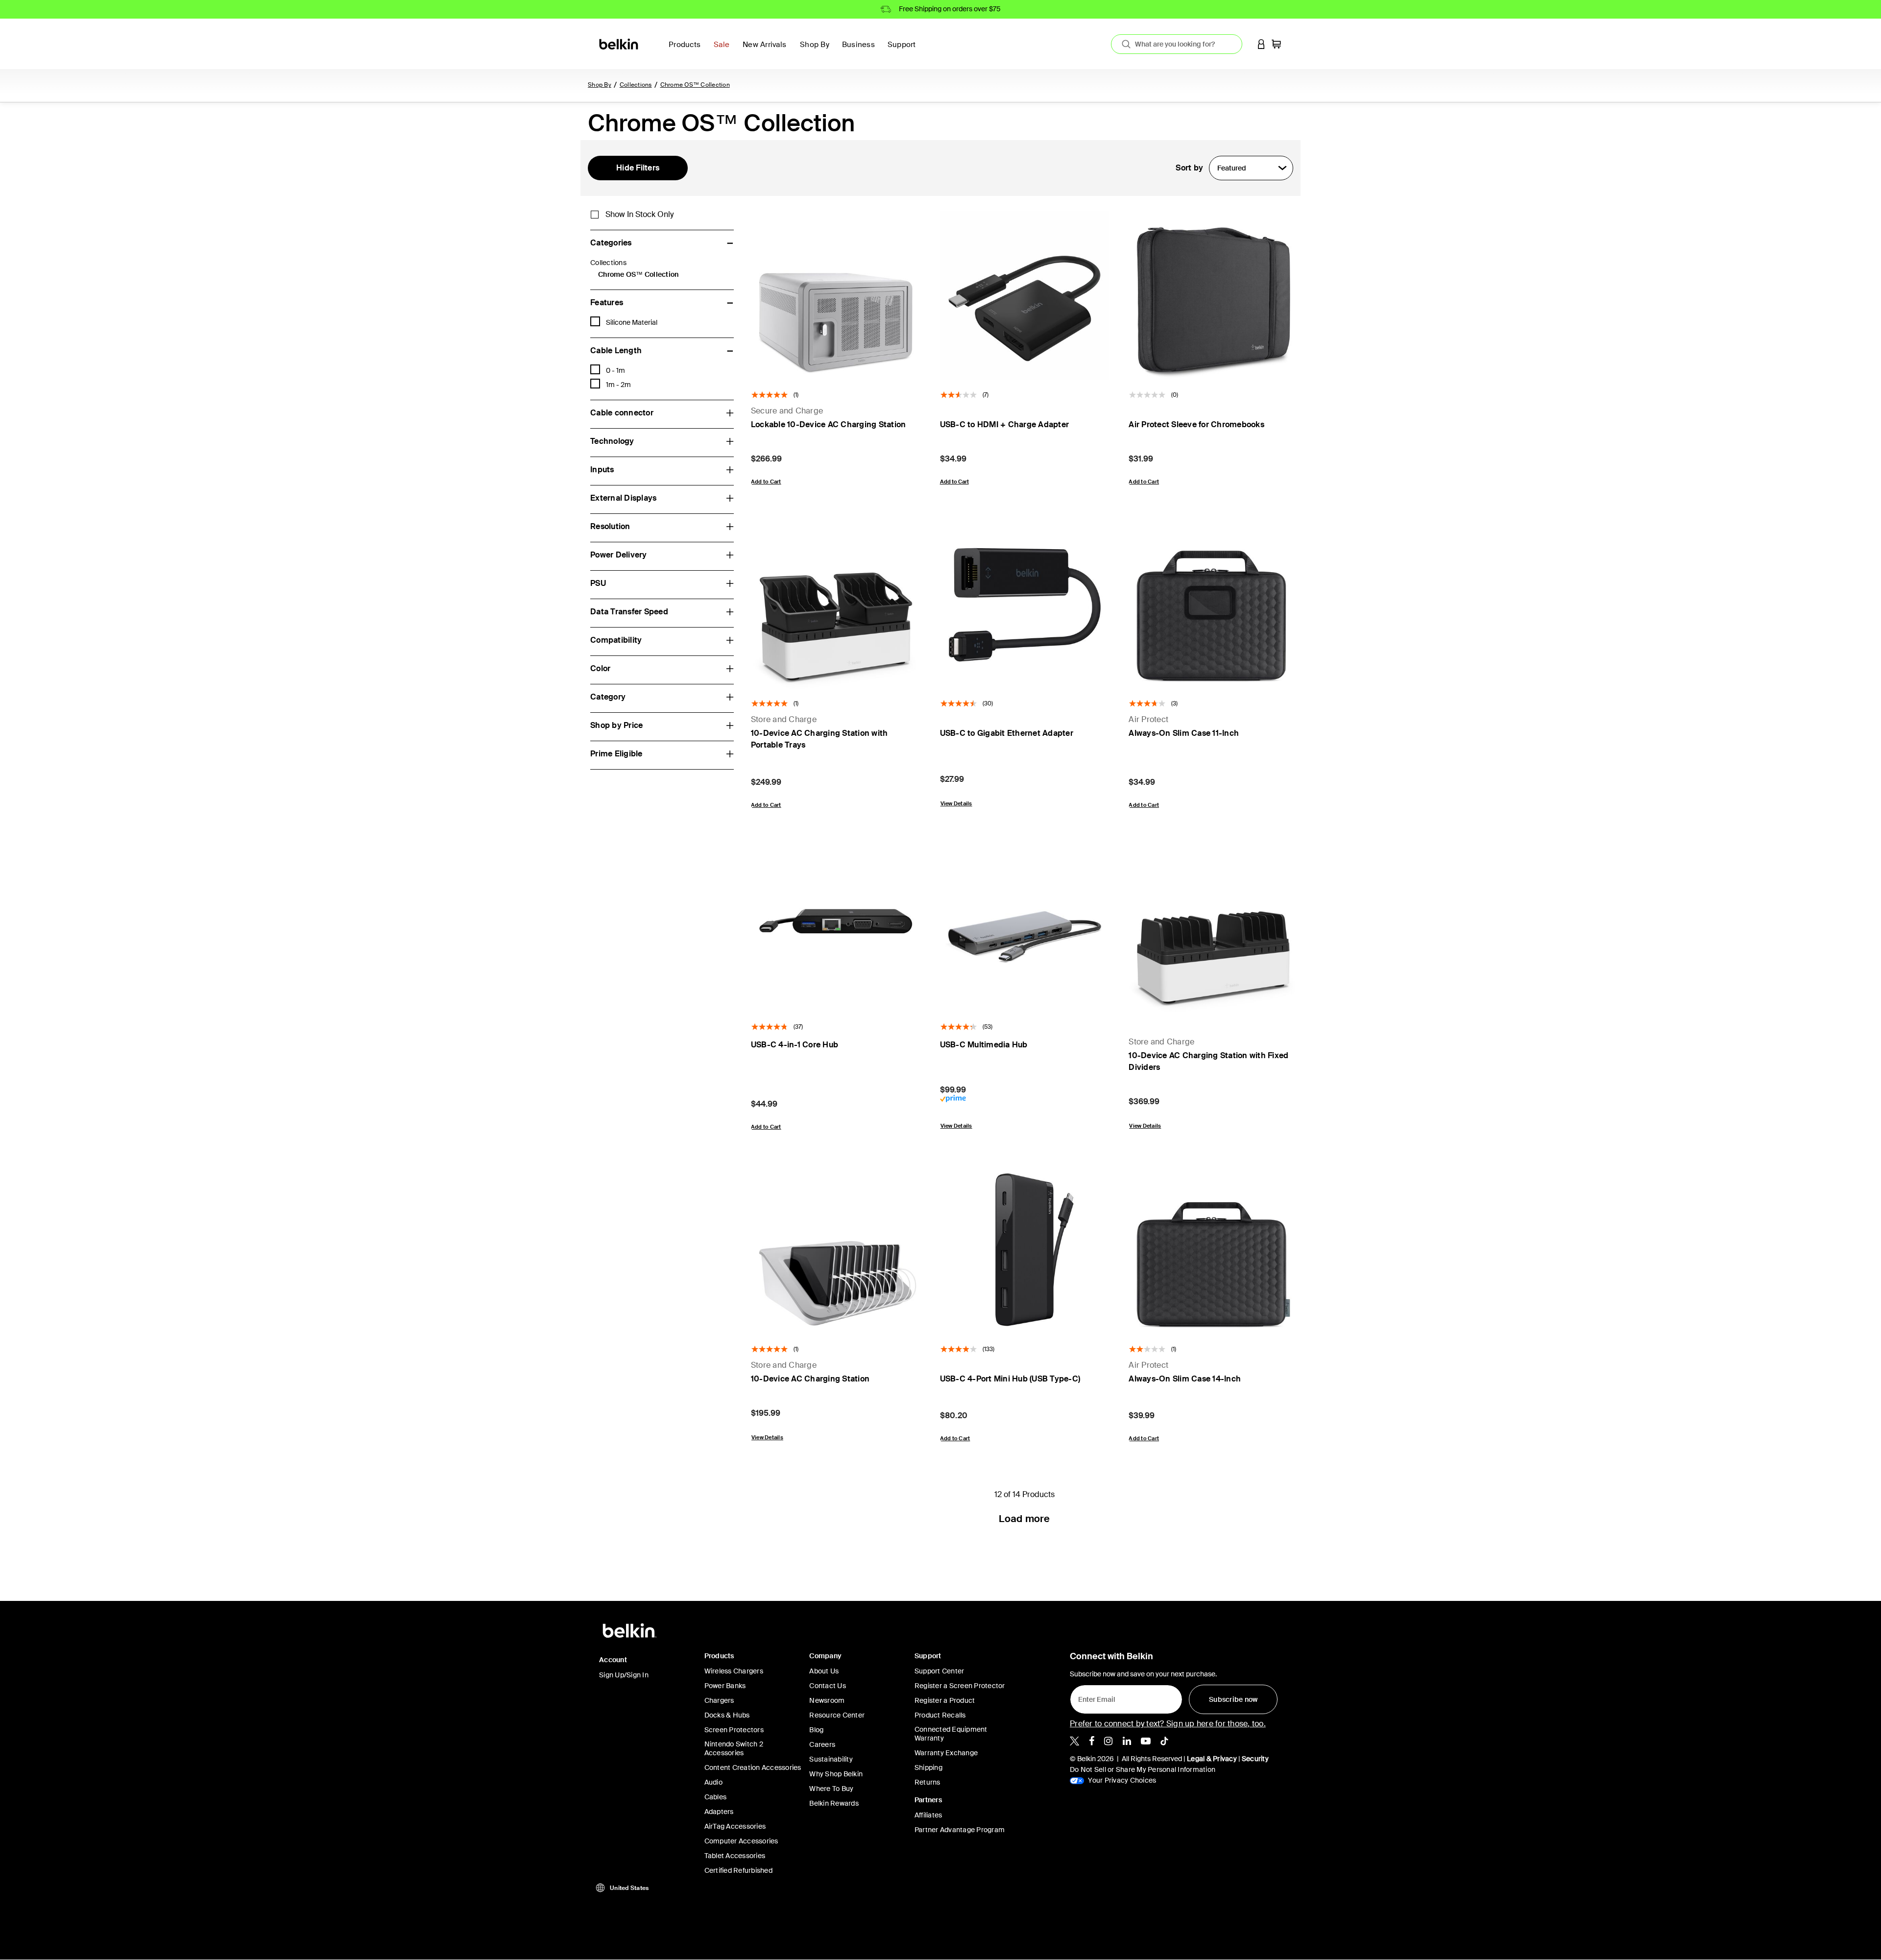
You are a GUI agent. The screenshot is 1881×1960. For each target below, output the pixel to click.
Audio (713, 1782)
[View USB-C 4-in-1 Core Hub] (836, 927)
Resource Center (837, 1715)
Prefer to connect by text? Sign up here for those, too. (1168, 1724)
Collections (636, 85)
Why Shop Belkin (836, 1774)
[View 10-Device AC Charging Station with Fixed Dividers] (1213, 927)
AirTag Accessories (735, 1826)
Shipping (928, 1767)
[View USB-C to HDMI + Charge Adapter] (1025, 295)
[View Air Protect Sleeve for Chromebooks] (1213, 295)
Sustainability (831, 1759)
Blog (816, 1730)
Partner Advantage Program (960, 1830)
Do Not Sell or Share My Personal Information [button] (1143, 1769)
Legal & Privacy (1212, 1759)
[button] (1261, 44)
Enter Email (1094, 1697)
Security (1255, 1759)
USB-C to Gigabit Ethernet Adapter (1007, 733)
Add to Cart (766, 482)
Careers (822, 1744)
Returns (928, 1782)
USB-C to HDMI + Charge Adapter (1005, 424)
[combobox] (1177, 44)
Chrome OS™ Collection (695, 85)
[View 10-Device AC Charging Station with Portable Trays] (836, 605)
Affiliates (928, 1815)
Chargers (719, 1700)
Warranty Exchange (946, 1753)
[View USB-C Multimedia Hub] (1025, 927)
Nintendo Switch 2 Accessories (734, 1748)
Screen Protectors (734, 1730)
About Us (824, 1671)
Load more (1024, 1519)
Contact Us (828, 1686)
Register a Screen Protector (960, 1686)
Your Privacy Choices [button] (1121, 1780)
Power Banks (725, 1686)
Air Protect (1148, 719)
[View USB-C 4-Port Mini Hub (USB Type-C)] (1025, 1250)
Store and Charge (784, 719)
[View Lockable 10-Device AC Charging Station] (836, 295)
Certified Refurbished (738, 1870)
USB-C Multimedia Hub (984, 1045)
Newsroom (827, 1700)
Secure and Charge (787, 411)
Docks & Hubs (727, 1715)
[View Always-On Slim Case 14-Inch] (1213, 1250)
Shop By (600, 85)
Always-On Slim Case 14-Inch (1185, 1379)
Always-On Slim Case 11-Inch (1184, 733)
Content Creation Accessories (753, 1767)
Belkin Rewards (834, 1803)
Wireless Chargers (734, 1671)
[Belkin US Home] (619, 43)
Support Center (940, 1671)
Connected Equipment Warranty (951, 1734)
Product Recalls (940, 1715)
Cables (716, 1797)
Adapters (719, 1812)
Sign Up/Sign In (624, 1675)
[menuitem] (724, 50)
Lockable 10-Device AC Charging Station (829, 424)
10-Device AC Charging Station (810, 1379)
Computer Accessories (741, 1841)
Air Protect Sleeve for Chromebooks (1196, 424)
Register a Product (945, 1700)
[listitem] (1074, 1741)
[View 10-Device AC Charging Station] (836, 1250)
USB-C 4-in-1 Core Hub (795, 1045)
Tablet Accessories (735, 1856)
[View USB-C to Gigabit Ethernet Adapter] (1025, 605)
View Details (956, 803)
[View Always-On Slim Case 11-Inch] (1213, 605)
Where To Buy (831, 1789)
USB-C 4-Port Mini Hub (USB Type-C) (1010, 1379)
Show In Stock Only (639, 215)
